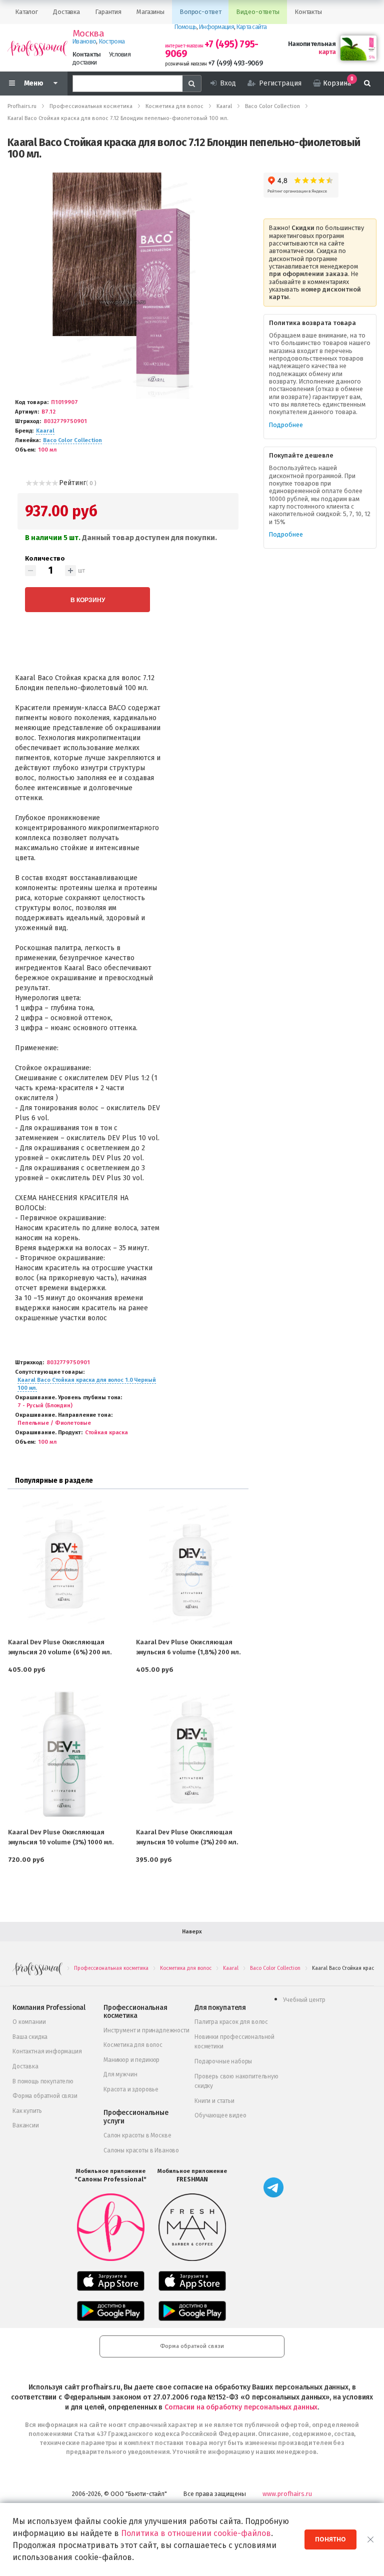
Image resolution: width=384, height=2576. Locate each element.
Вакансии (26, 2125)
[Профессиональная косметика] (37, 48)
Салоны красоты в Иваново (141, 2150)
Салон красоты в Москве (137, 2135)
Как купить (27, 2111)
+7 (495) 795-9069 (212, 49)
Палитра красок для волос (231, 2022)
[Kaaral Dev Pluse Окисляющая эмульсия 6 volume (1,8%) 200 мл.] (192, 1565)
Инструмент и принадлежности (146, 2030)
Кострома (112, 41)
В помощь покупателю (43, 2081)
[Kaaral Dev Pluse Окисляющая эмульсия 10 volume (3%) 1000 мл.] (64, 1755)
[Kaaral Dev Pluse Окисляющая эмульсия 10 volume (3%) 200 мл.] (192, 1755)
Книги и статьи (214, 2101)
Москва (88, 34)
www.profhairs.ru (287, 2494)
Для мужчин (120, 2074)
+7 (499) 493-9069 (235, 63)
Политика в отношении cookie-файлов (196, 2533)
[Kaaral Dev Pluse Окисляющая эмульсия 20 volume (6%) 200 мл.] (64, 1565)
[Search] (192, 84)
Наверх (192, 1932)
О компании (29, 2022)
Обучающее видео (220, 2115)
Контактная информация (47, 2051)
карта (327, 52)
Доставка (25, 2066)
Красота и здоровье (131, 2089)
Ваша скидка (30, 2037)
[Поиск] (367, 84)
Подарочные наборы (223, 2061)
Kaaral (45, 431)
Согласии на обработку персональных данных (241, 2407)
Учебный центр (304, 2000)
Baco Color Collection (72, 440)
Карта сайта (251, 27)
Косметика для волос (133, 2045)
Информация (216, 27)
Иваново (84, 41)
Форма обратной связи (45, 2096)
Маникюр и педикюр (131, 2060)
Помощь (186, 27)
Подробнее (286, 425)
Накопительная (312, 44)
